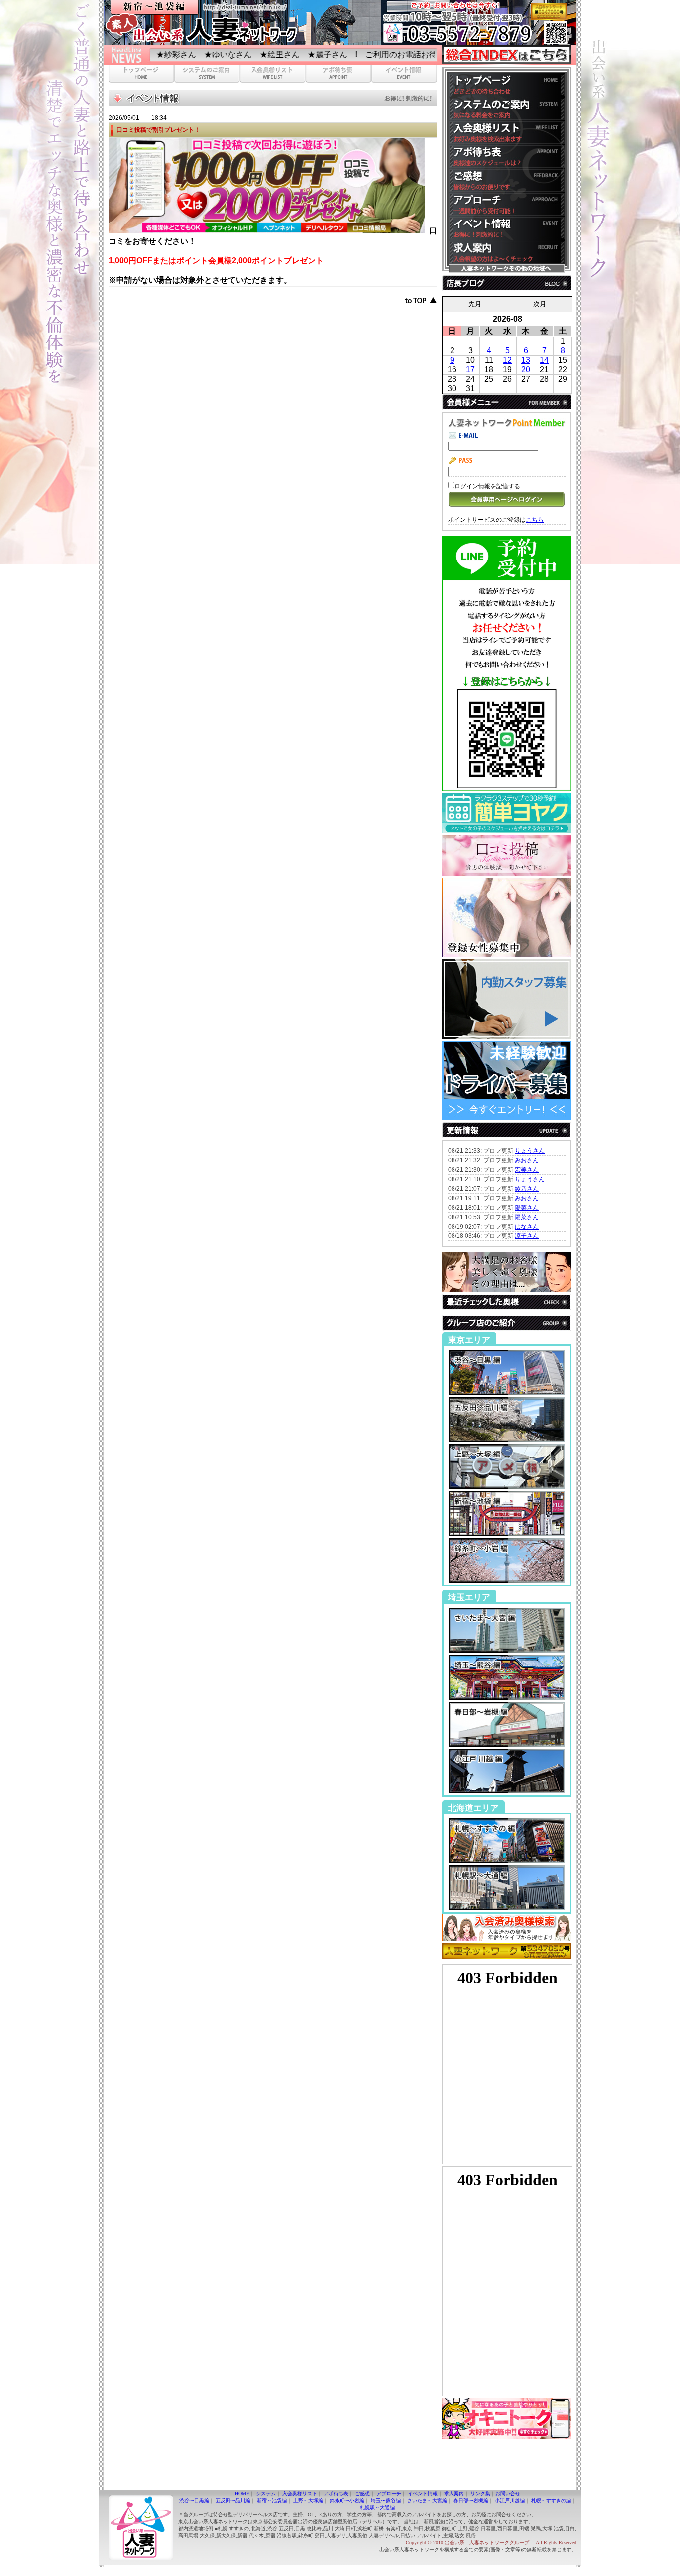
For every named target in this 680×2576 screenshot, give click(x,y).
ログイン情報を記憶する (487, 486)
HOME (242, 2494)
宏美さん (527, 1170)
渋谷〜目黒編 (194, 2501)
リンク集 (480, 2494)
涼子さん (527, 1236)
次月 (540, 304)
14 (544, 360)
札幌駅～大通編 (377, 2508)
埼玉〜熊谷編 (386, 2501)
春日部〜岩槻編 (471, 2501)
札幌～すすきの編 (551, 2501)
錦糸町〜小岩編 (347, 2501)
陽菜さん (527, 1208)
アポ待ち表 (336, 2494)
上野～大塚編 (308, 2501)
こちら (535, 520)
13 (526, 360)
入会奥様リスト (300, 2494)
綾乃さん (527, 1189)
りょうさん (530, 1151)
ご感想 (362, 2494)
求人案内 (454, 2494)
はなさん (527, 1227)
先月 (475, 304)
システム (266, 2494)
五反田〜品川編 (233, 2501)
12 (507, 360)
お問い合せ (508, 2494)
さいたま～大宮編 (427, 2501)
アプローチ (389, 2494)
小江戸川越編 (510, 2501)
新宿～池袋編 (272, 2501)
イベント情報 (423, 2494)
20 (526, 370)
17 (470, 370)
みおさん (527, 1160)
